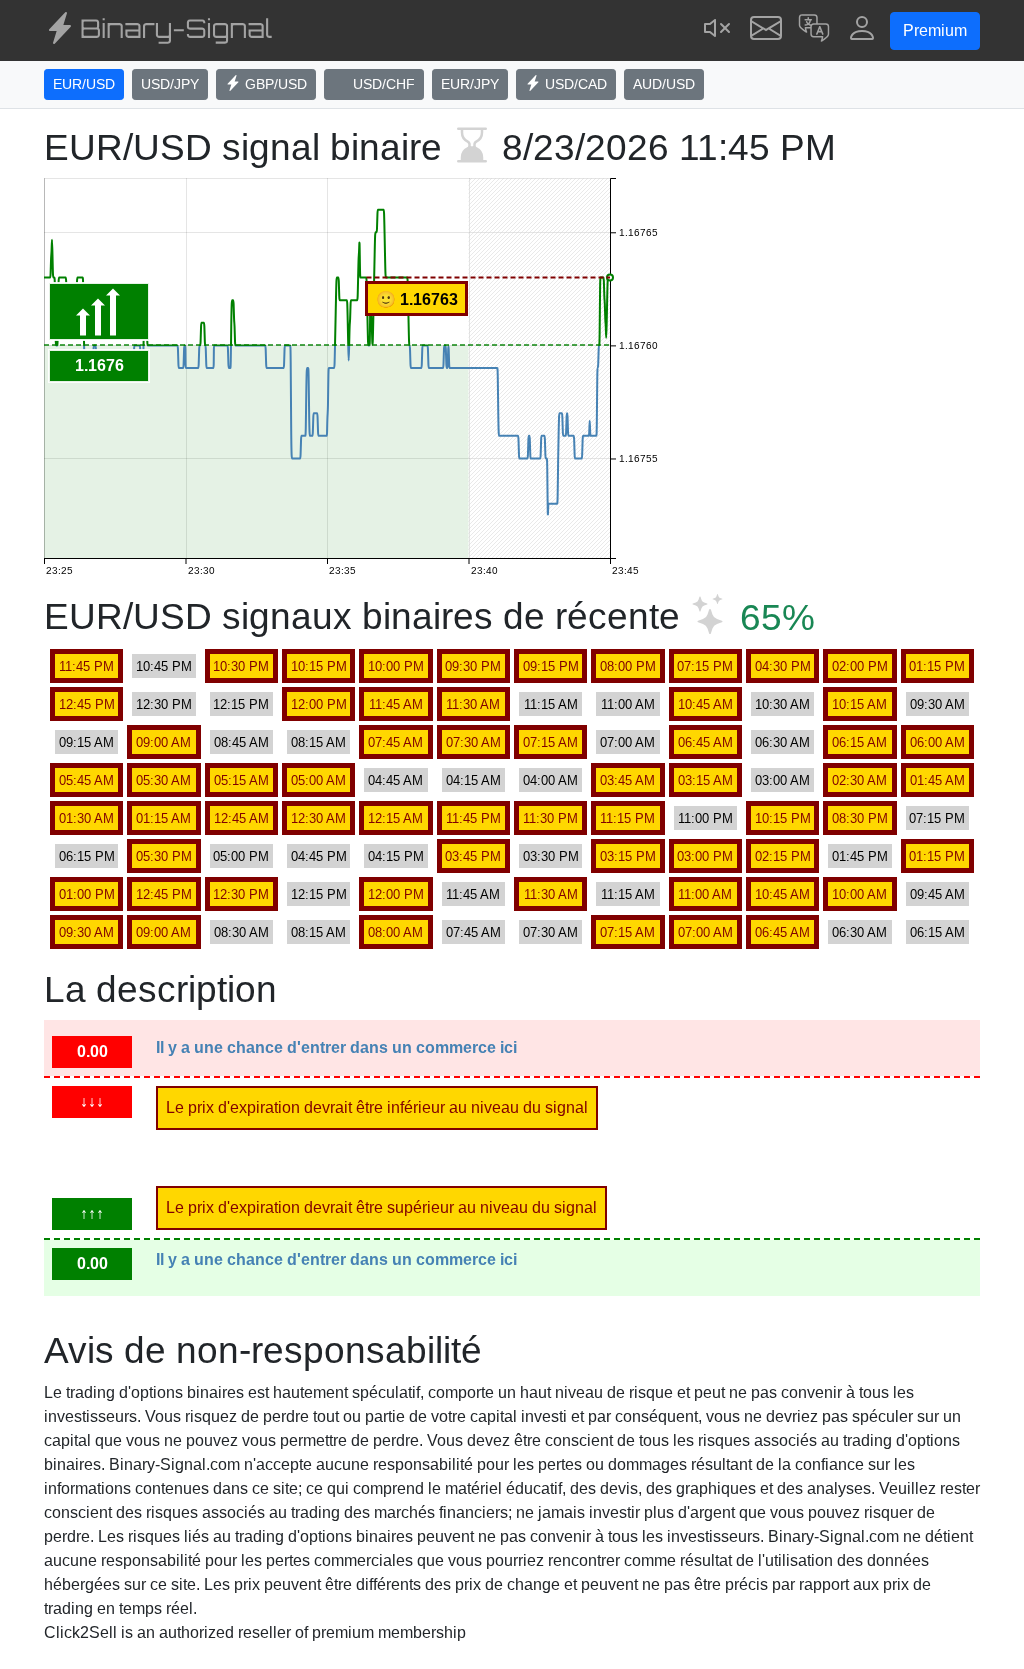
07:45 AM (395, 742)
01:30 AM (86, 818)
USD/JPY (170, 84)
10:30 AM (782, 704)
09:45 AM (937, 894)
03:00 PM (705, 856)
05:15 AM (241, 780)
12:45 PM (87, 704)
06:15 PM (87, 856)
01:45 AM (937, 780)
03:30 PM (551, 856)
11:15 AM (551, 704)
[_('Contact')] (766, 30)
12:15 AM (395, 818)
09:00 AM (163, 742)
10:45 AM (705, 704)
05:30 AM (163, 780)
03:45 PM (473, 856)
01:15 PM (937, 666)
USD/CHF (382, 84)
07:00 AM (627, 742)
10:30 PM (241, 666)
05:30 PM (164, 856)
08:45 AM (241, 742)
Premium (935, 30)
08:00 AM (395, 932)
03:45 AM (627, 780)
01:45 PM (860, 856)
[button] (814, 30)
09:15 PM (551, 666)
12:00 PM (319, 704)
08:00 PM (628, 666)
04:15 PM (396, 856)
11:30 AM (473, 704)
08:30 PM (860, 818)
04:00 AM (550, 780)
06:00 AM (937, 742)
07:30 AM (473, 742)
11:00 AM (628, 704)
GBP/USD (274, 84)
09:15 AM (86, 742)
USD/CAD (574, 84)
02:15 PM (783, 856)
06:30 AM (782, 742)
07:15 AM (550, 742)
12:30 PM (164, 704)
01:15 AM (163, 818)
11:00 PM (705, 818)
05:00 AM (318, 780)
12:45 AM (241, 818)
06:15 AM (859, 742)
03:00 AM (782, 780)
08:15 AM (318, 742)
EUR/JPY (470, 84)
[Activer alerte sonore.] (718, 30)
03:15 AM (705, 780)
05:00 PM (241, 856)
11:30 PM (550, 818)
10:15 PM (319, 666)
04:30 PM (783, 666)
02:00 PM (860, 666)
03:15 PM (628, 856)
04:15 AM (473, 780)
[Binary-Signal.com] (158, 31)
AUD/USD (664, 84)
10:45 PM (164, 666)
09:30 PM (473, 666)
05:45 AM (86, 780)
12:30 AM (318, 818)
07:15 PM (705, 666)
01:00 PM (87, 894)
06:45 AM (705, 742)
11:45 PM (86, 666)
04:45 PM (319, 856)
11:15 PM (627, 818)
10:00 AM (859, 894)
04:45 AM (395, 780)
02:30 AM (859, 780)
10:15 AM (859, 704)
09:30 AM (937, 704)
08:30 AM (241, 932)
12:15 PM (241, 704)
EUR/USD (84, 84)
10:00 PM (396, 666)
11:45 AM (396, 704)
